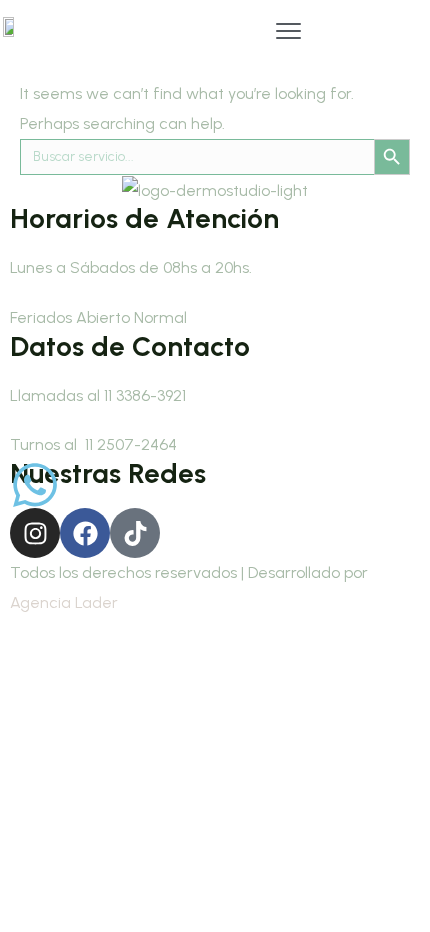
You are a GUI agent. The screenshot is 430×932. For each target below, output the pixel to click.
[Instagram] (35, 533)
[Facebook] (85, 533)
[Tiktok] (135, 533)
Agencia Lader (64, 602)
